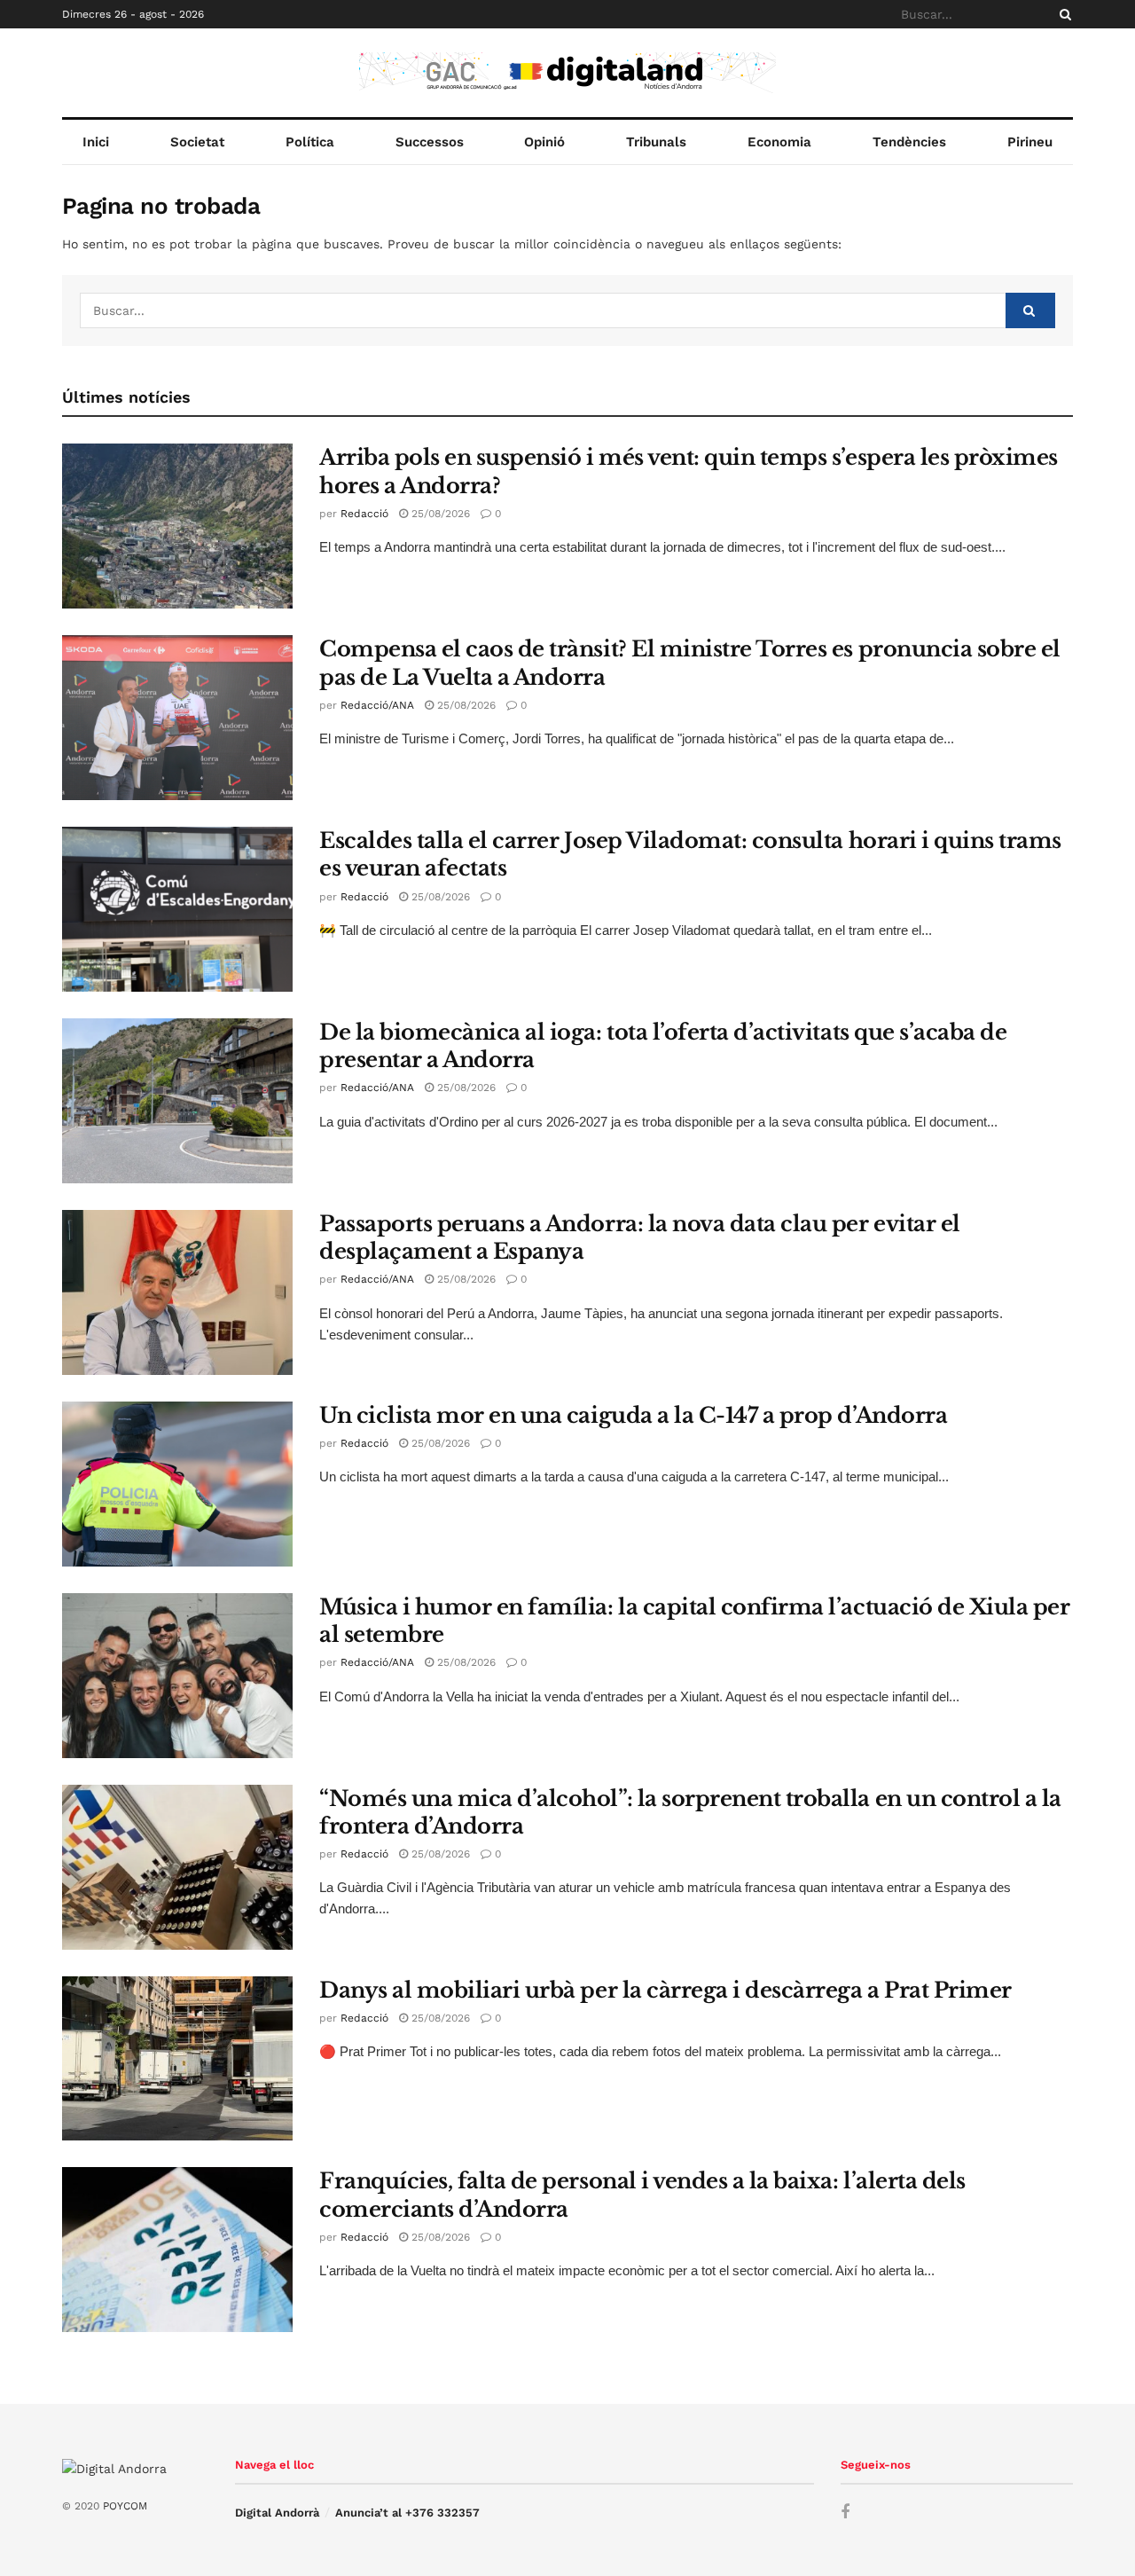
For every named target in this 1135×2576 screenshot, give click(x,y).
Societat (197, 142)
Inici (96, 142)
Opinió (544, 142)
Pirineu (1030, 142)
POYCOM (125, 2506)
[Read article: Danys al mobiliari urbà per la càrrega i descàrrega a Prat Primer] (177, 2059)
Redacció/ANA (377, 705)
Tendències (909, 142)
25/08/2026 (439, 514)
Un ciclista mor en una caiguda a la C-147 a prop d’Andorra (633, 1415)
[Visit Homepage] (567, 73)
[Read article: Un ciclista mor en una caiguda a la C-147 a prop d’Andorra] (177, 1484)
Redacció (364, 514)
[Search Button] (1062, 14)
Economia (779, 142)
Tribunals (656, 142)
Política (310, 142)
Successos (430, 142)
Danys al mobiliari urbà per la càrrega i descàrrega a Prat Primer (665, 1990)
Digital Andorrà (277, 2513)
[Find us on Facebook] (845, 2513)
